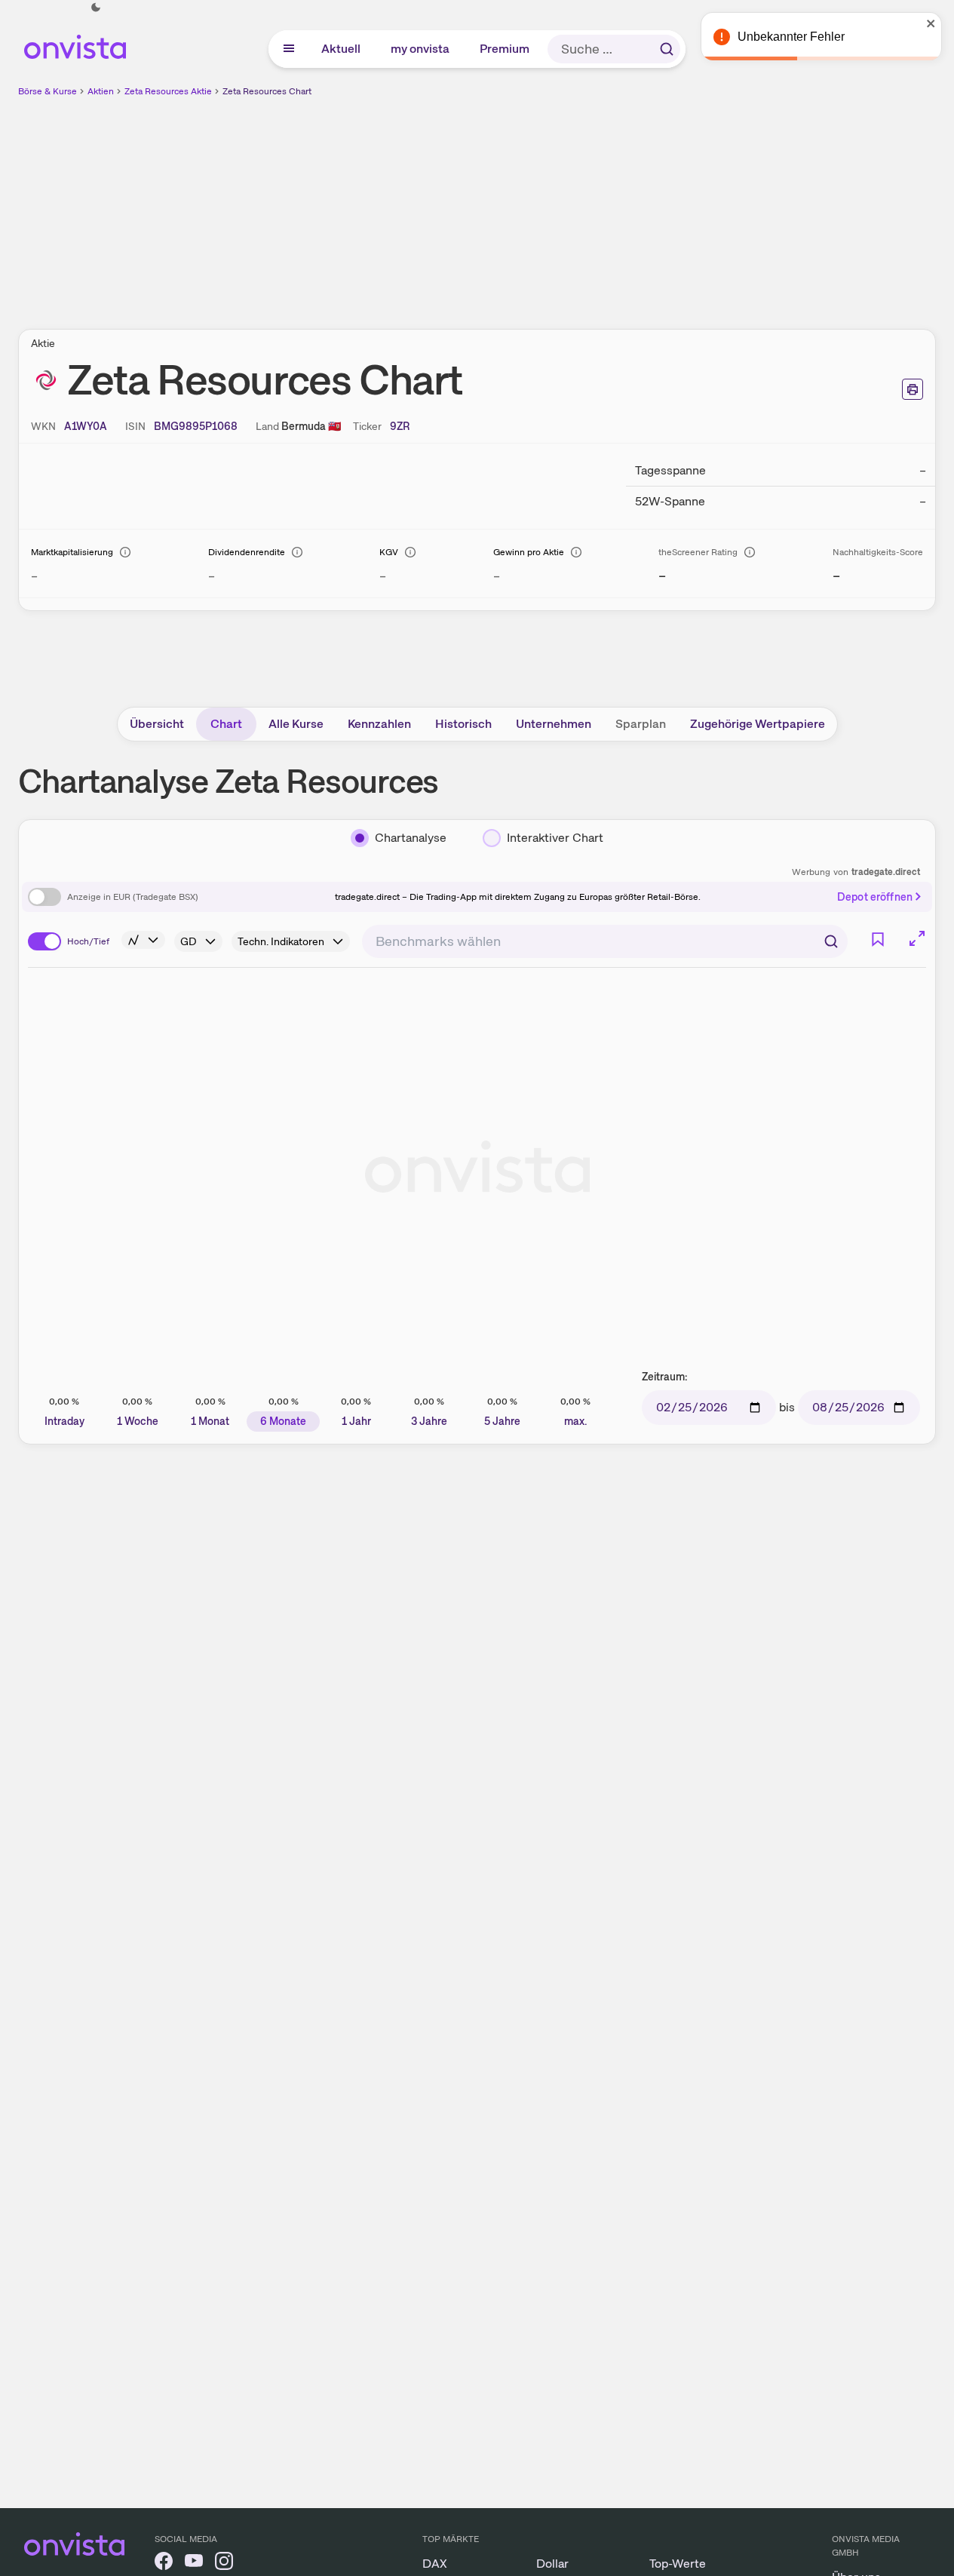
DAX (435, 2564)
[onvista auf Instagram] (224, 2564)
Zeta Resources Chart (267, 91)
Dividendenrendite (247, 552)
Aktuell (342, 49)
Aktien (101, 91)
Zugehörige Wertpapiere (758, 724)
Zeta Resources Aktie (168, 91)
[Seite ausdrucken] (913, 389)
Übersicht (157, 724)
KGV (389, 552)
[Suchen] (667, 49)
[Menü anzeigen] (289, 49)
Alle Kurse (296, 724)
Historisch (463, 724)
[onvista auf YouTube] (194, 2564)
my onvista (421, 49)
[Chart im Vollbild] (917, 938)
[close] (931, 23)
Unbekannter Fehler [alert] (791, 37)
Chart (226, 724)
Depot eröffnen (875, 897)
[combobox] (605, 941)
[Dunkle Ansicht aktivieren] (96, 8)
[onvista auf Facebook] (164, 2564)
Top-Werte (678, 2564)
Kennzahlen (379, 724)
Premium (505, 49)
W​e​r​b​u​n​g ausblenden (608, 204)
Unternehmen (554, 724)
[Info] (125, 552)
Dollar (552, 2564)
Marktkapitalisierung (72, 552)
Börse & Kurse (48, 91)
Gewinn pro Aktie (529, 552)
